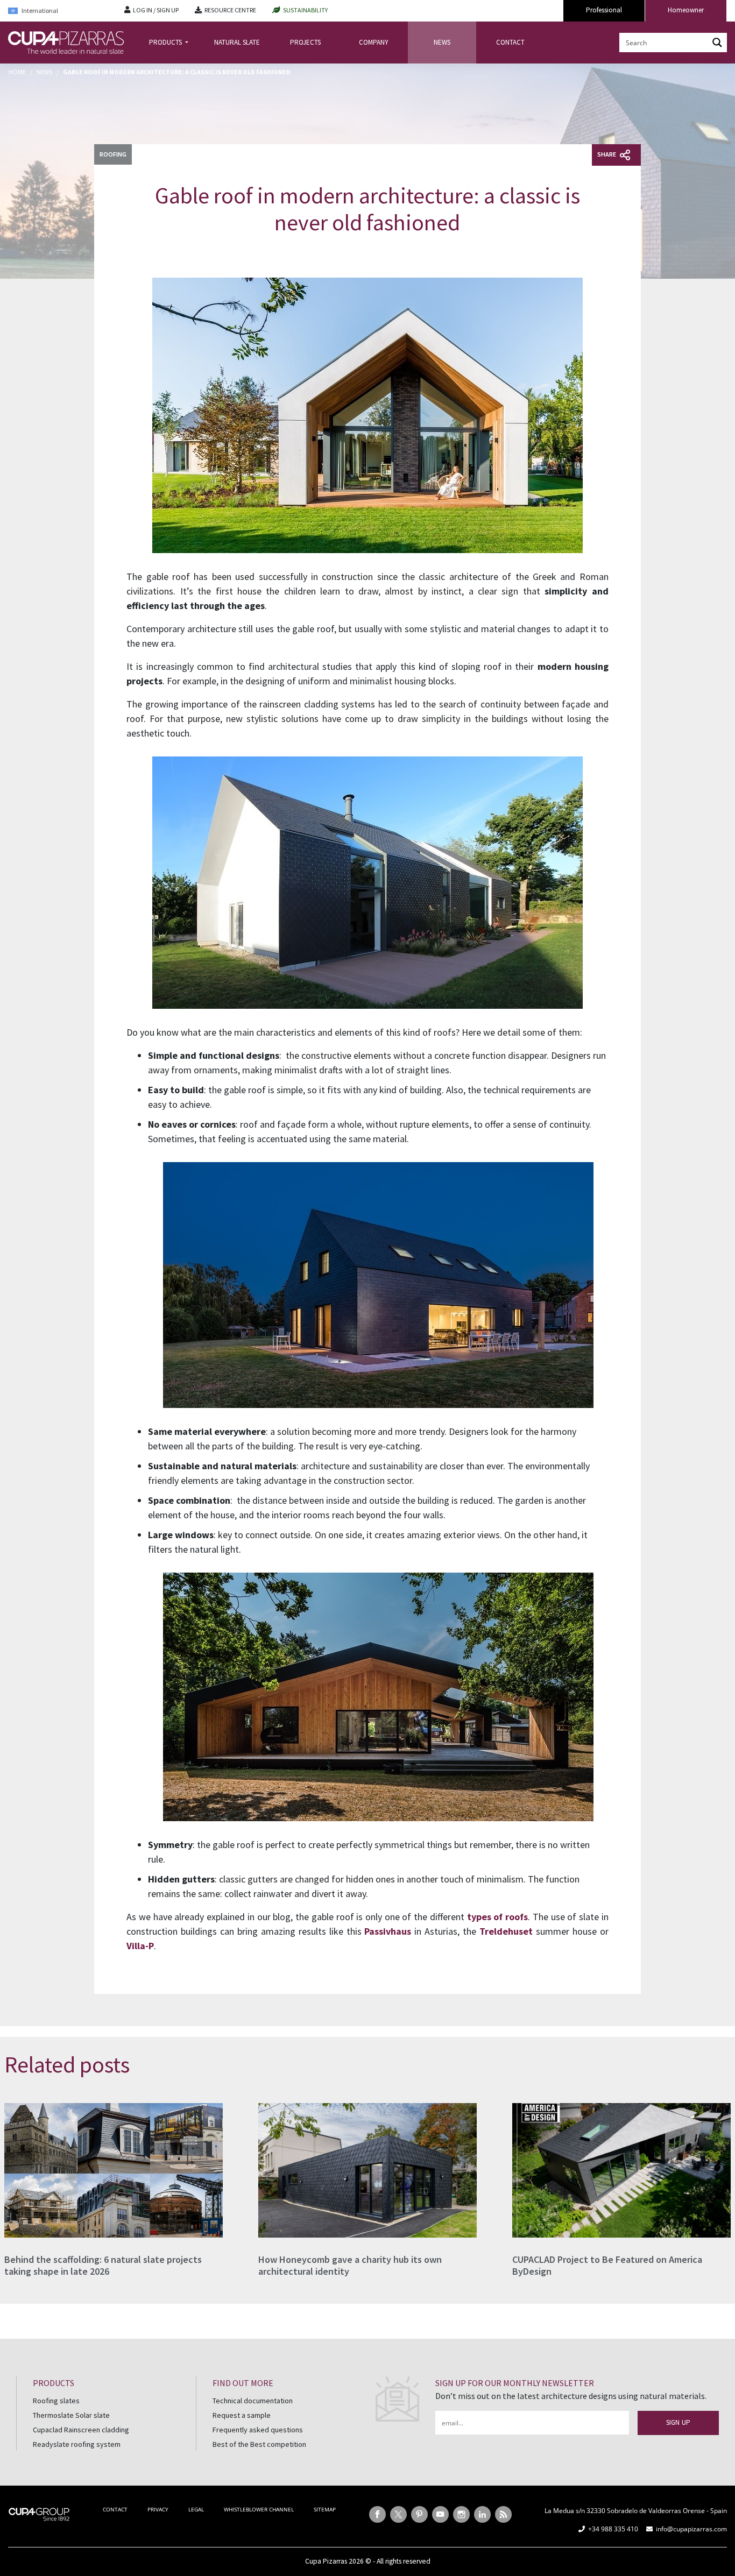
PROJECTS (305, 42)
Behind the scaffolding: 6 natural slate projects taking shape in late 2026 (103, 2265)
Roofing (113, 154)
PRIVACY (158, 2509)
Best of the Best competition (259, 2444)
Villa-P (140, 1946)
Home (17, 72)
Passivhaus (388, 1931)
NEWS (442, 42)
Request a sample (242, 2415)
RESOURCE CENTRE (230, 10)
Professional (604, 10)
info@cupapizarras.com (691, 2529)
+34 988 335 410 (613, 2529)
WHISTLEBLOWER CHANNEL (259, 2509)
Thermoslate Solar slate (71, 2415)
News (44, 72)
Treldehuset (506, 1931)
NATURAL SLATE (237, 42)
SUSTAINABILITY (305, 10)
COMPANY (374, 42)
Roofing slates (56, 2401)
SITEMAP (325, 2509)
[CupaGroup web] (39, 2513)
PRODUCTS (166, 42)
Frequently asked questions (258, 2430)
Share (607, 154)
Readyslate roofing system (77, 2444)
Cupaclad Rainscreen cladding (81, 2430)
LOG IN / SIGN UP (156, 10)
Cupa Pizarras (326, 2561)
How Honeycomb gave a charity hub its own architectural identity (350, 2265)
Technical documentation (253, 2401)
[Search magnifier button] (717, 43)
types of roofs (497, 1917)
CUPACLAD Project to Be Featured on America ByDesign (607, 2265)
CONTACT (510, 42)
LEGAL (196, 2509)
